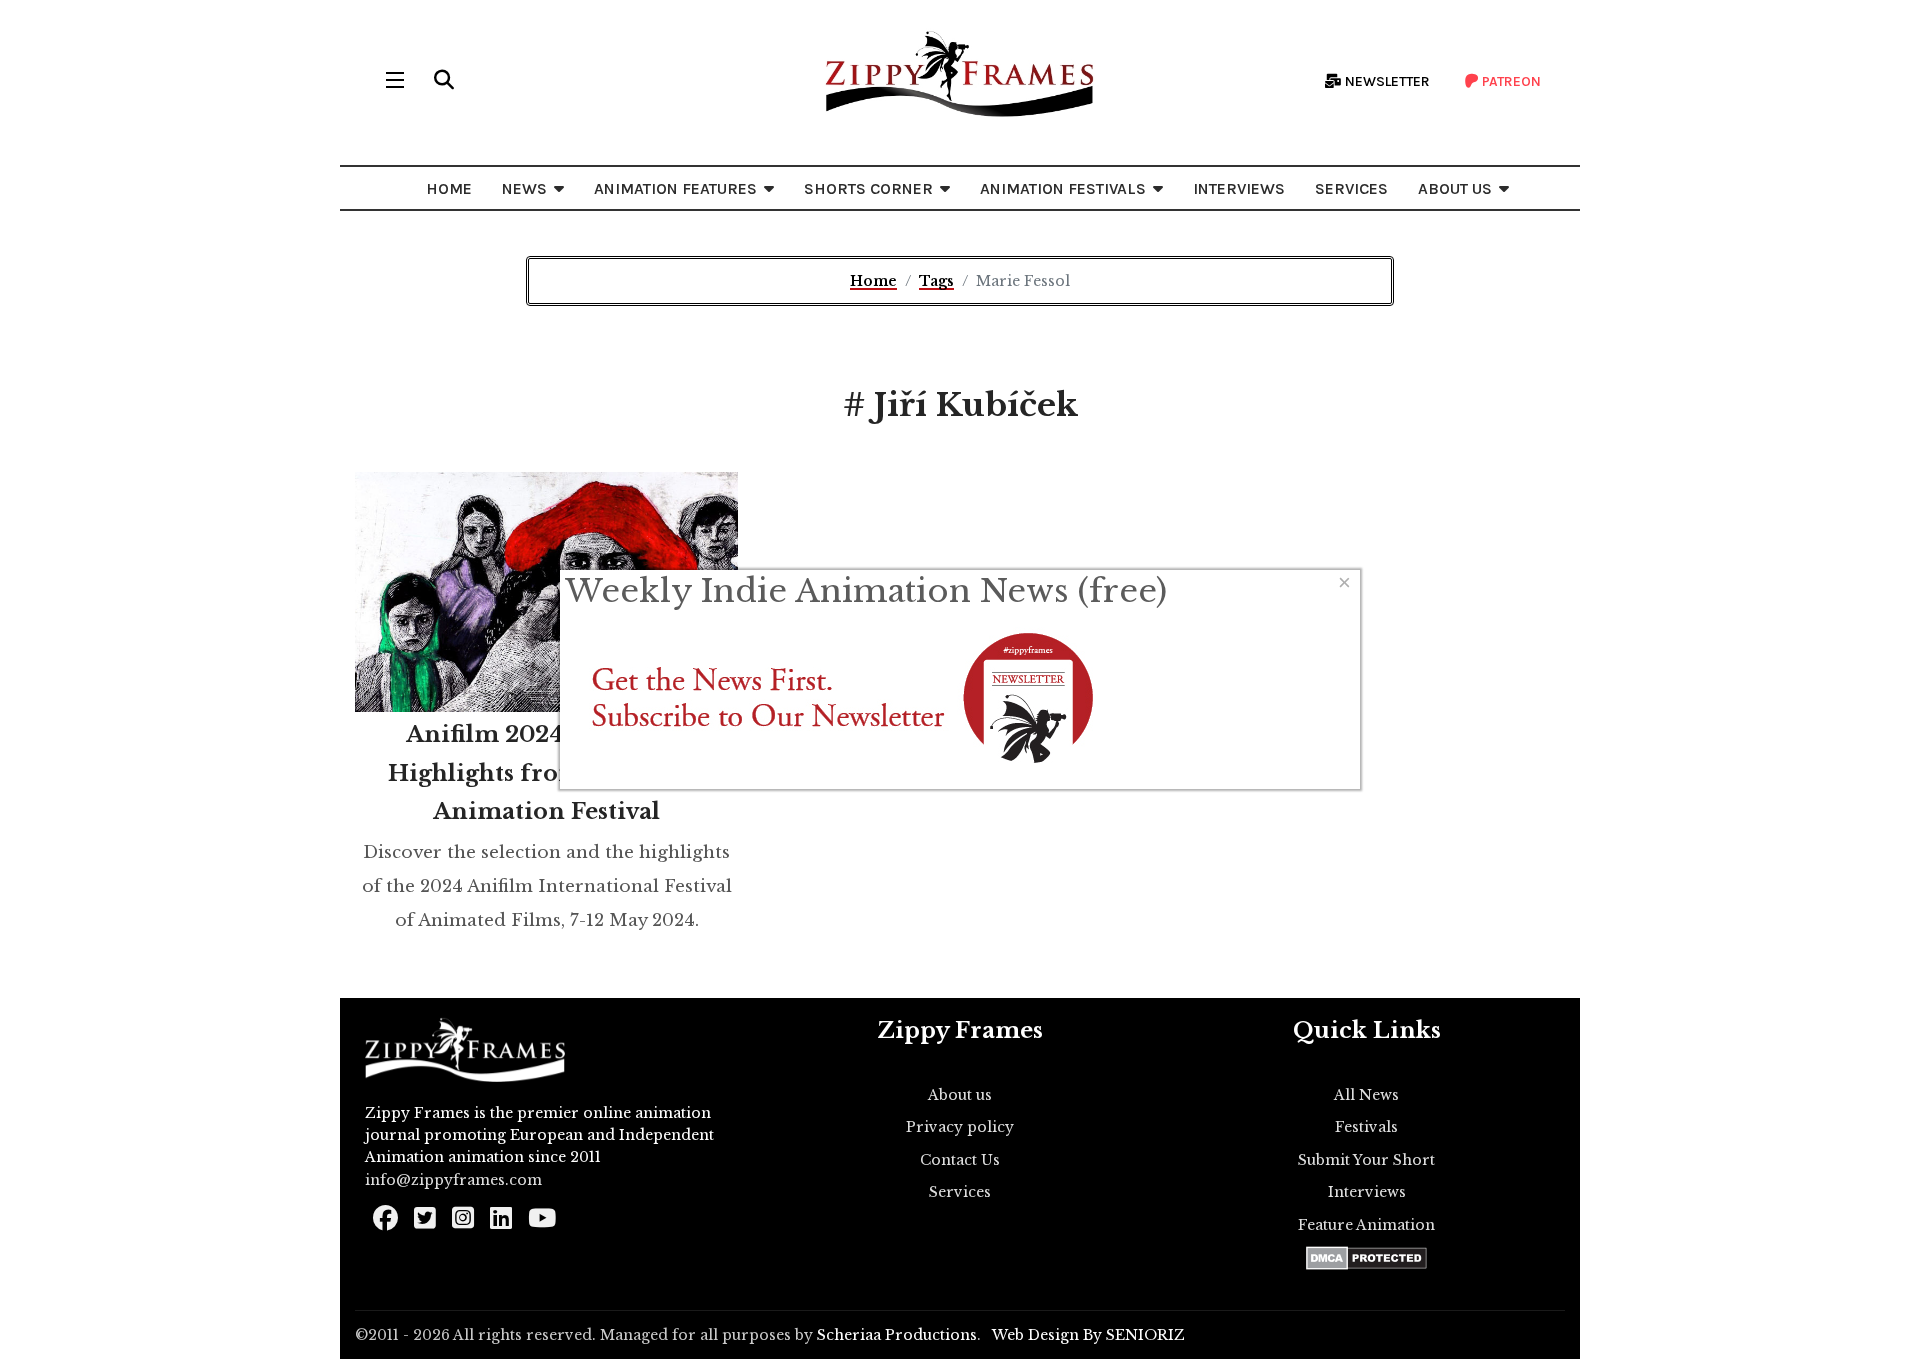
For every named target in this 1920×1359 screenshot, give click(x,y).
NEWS (524, 188)
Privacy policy (960, 1127)
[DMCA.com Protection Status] (1366, 1258)
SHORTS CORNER (868, 188)
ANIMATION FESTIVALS (1063, 188)
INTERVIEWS (1239, 188)
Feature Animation (1366, 1225)
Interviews (1367, 1192)
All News (1366, 1095)
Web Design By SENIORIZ (1088, 1335)
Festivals (1366, 1127)
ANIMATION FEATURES (675, 188)
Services (960, 1192)
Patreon (1510, 81)
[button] (444, 80)
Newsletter (1386, 81)
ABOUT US (1455, 188)
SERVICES (1351, 188)
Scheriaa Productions (897, 1335)
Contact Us (960, 1160)
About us (960, 1095)
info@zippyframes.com (453, 1180)
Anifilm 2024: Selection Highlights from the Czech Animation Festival (547, 773)
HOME (449, 188)
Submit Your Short (1366, 1160)
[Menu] (395, 80)
